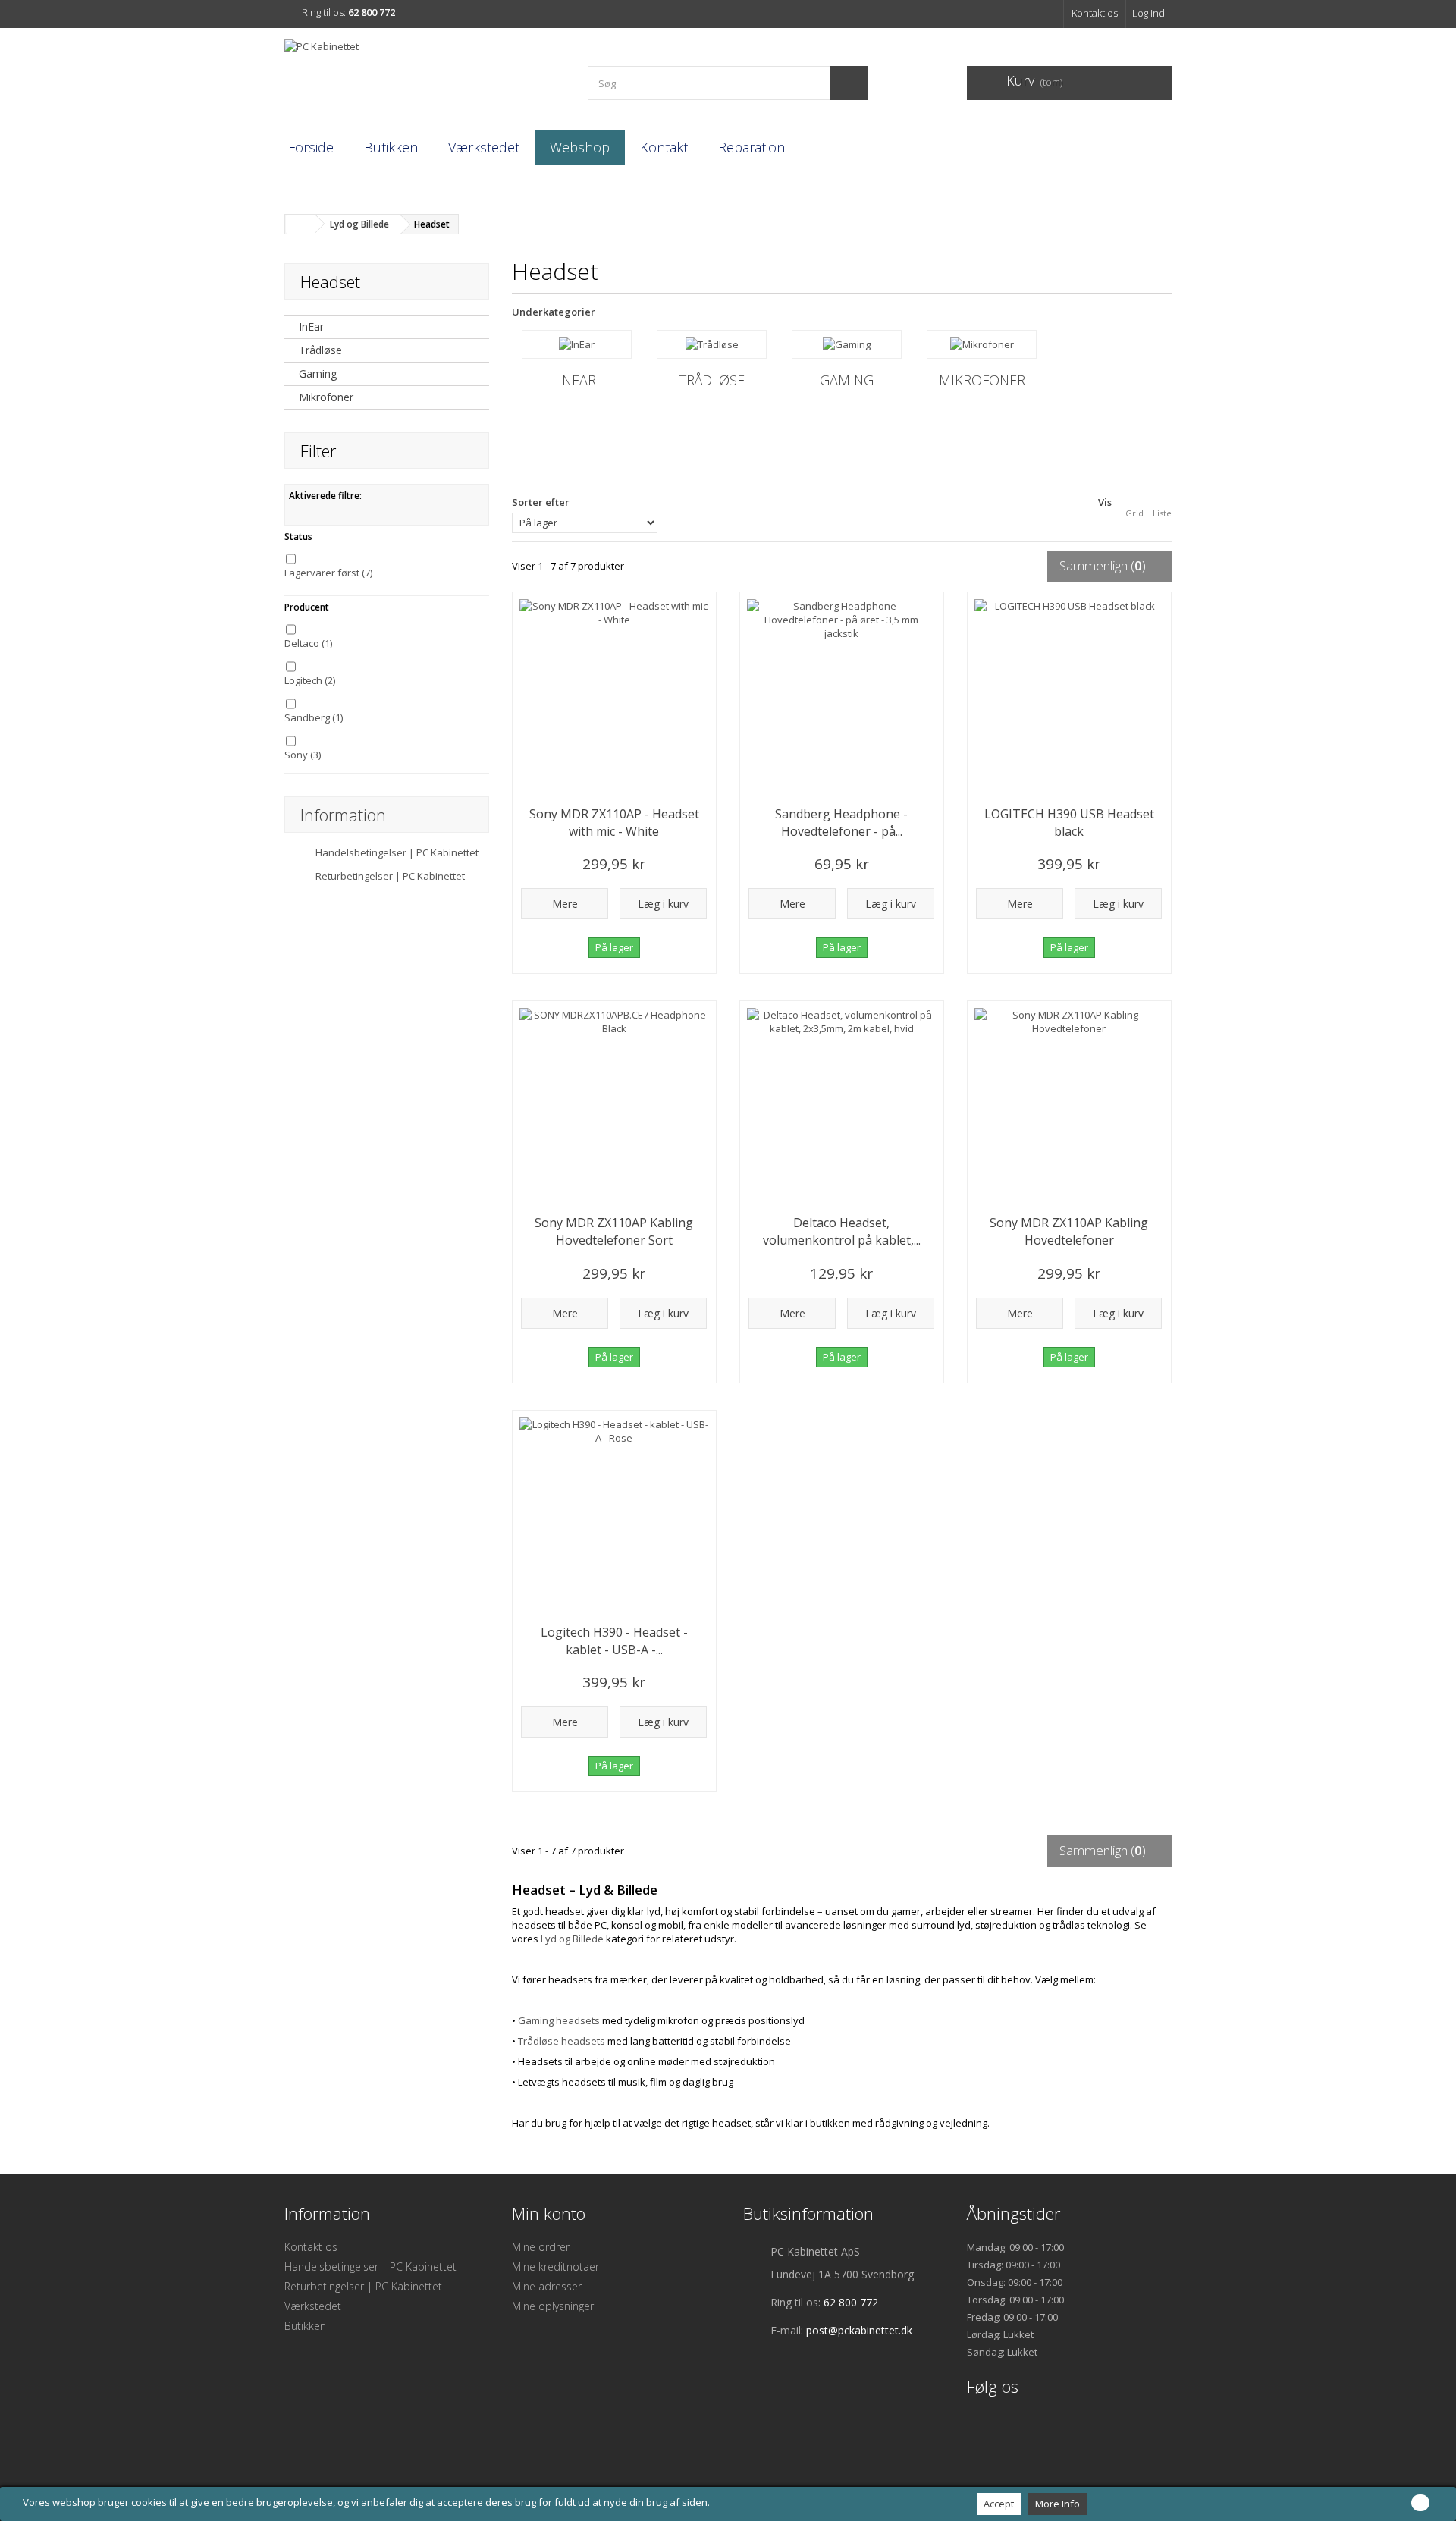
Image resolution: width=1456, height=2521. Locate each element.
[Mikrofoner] (982, 344)
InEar (311, 327)
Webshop (580, 147)
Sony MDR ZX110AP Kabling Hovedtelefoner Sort (614, 1231)
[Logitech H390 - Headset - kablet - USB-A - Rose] (614, 1512)
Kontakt (664, 147)
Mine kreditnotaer (555, 2267)
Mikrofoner (326, 397)
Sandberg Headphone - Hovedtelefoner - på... (841, 823)
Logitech (310, 680)
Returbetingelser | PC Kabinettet (389, 876)
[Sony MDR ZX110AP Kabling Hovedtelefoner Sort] (614, 1103)
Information (343, 815)
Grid (1134, 513)
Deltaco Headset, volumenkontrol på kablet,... (842, 1231)
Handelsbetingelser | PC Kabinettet (396, 852)
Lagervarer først (328, 573)
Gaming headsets (559, 2020)
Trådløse (320, 350)
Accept (999, 2504)
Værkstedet (484, 147)
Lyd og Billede (572, 1939)
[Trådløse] (712, 344)
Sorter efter (541, 502)
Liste (1162, 513)
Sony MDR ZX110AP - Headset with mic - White (614, 823)
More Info (1057, 2504)
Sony (303, 755)
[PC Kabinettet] (425, 77)
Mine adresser (547, 2286)
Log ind (1148, 13)
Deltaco (308, 643)
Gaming (318, 374)
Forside (311, 147)
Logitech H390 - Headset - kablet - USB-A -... (614, 1641)
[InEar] (577, 344)
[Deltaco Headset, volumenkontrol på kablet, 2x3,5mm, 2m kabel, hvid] (842, 1103)
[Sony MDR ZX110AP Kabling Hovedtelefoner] (1069, 1103)
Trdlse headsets (562, 2041)
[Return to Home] (300, 224)
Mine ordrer (541, 2247)
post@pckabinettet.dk (859, 2330)
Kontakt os (1095, 13)
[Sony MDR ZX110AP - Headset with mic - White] (614, 694)
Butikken (391, 147)
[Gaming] (847, 344)
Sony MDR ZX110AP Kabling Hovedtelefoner (1069, 1231)
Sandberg (314, 717)
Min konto (549, 2213)
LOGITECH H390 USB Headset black (1069, 823)
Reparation (752, 147)
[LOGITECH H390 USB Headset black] (1069, 694)
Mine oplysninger (553, 2306)
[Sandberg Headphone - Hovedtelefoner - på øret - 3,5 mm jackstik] (842, 694)
